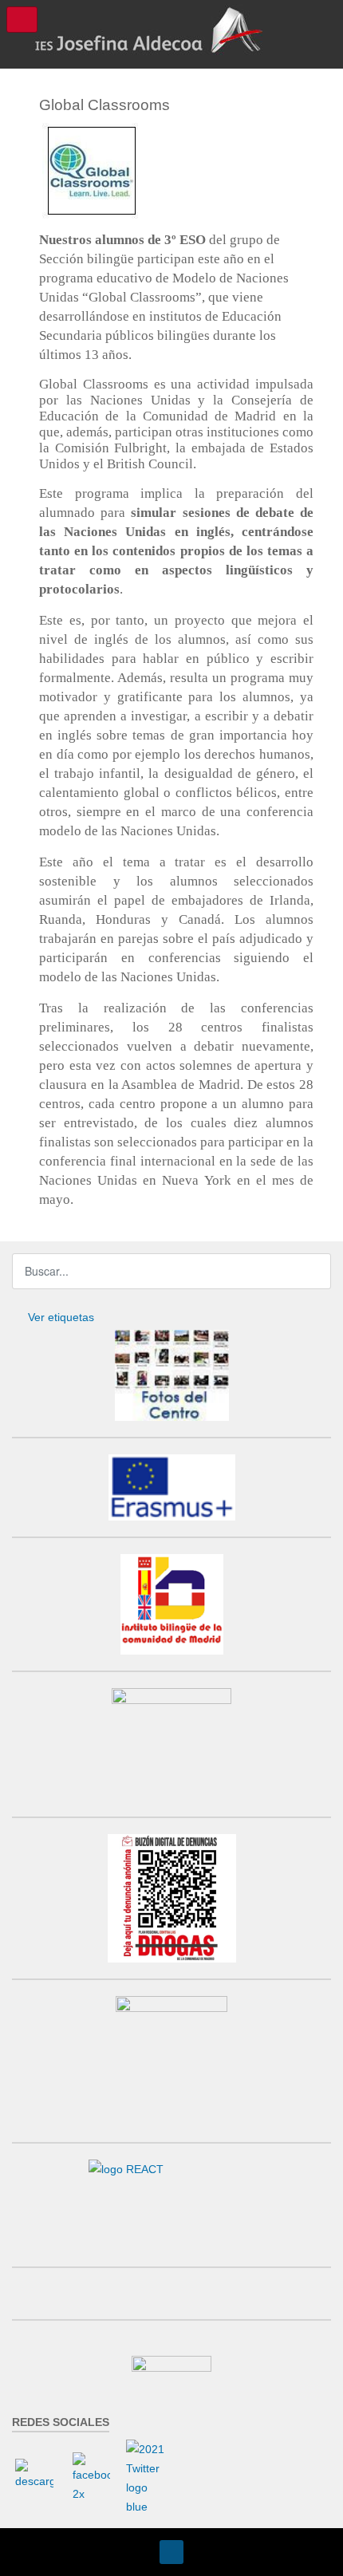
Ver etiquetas (61, 1317)
